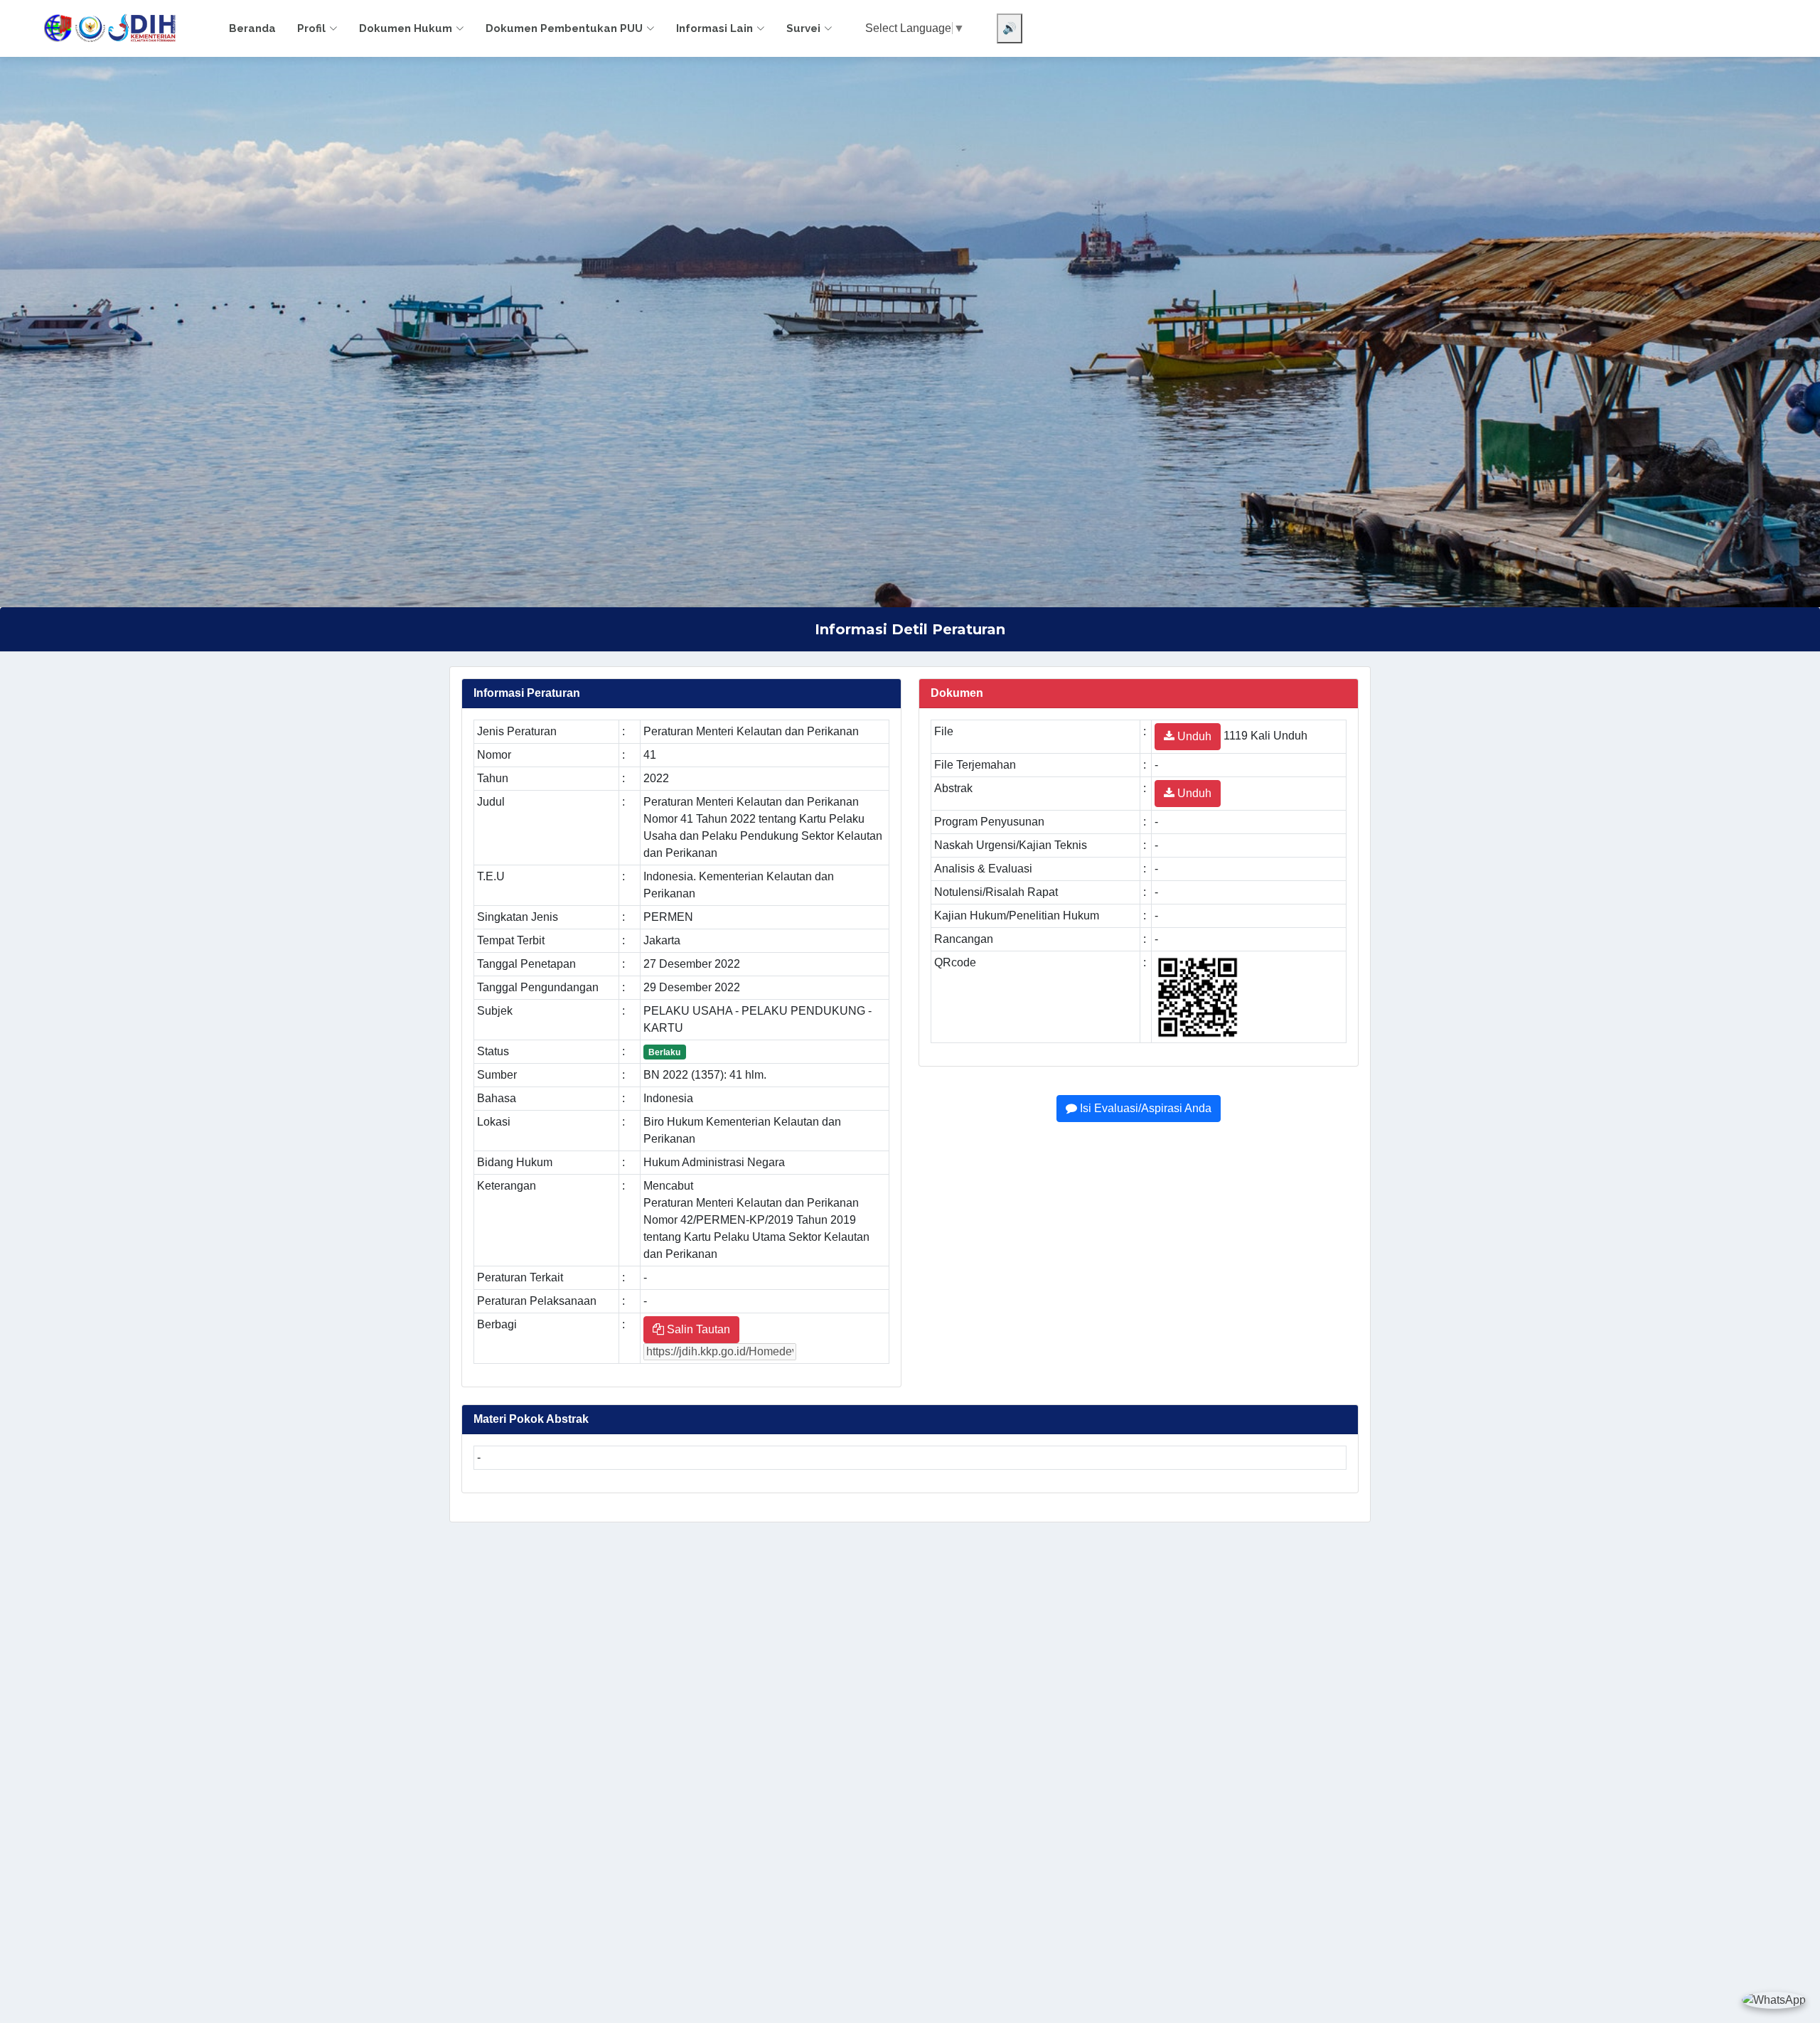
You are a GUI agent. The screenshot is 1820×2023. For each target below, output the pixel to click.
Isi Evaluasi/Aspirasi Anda (1144, 1108)
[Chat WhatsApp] (1774, 2000)
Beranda (252, 28)
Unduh (1193, 736)
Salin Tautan (697, 1329)
